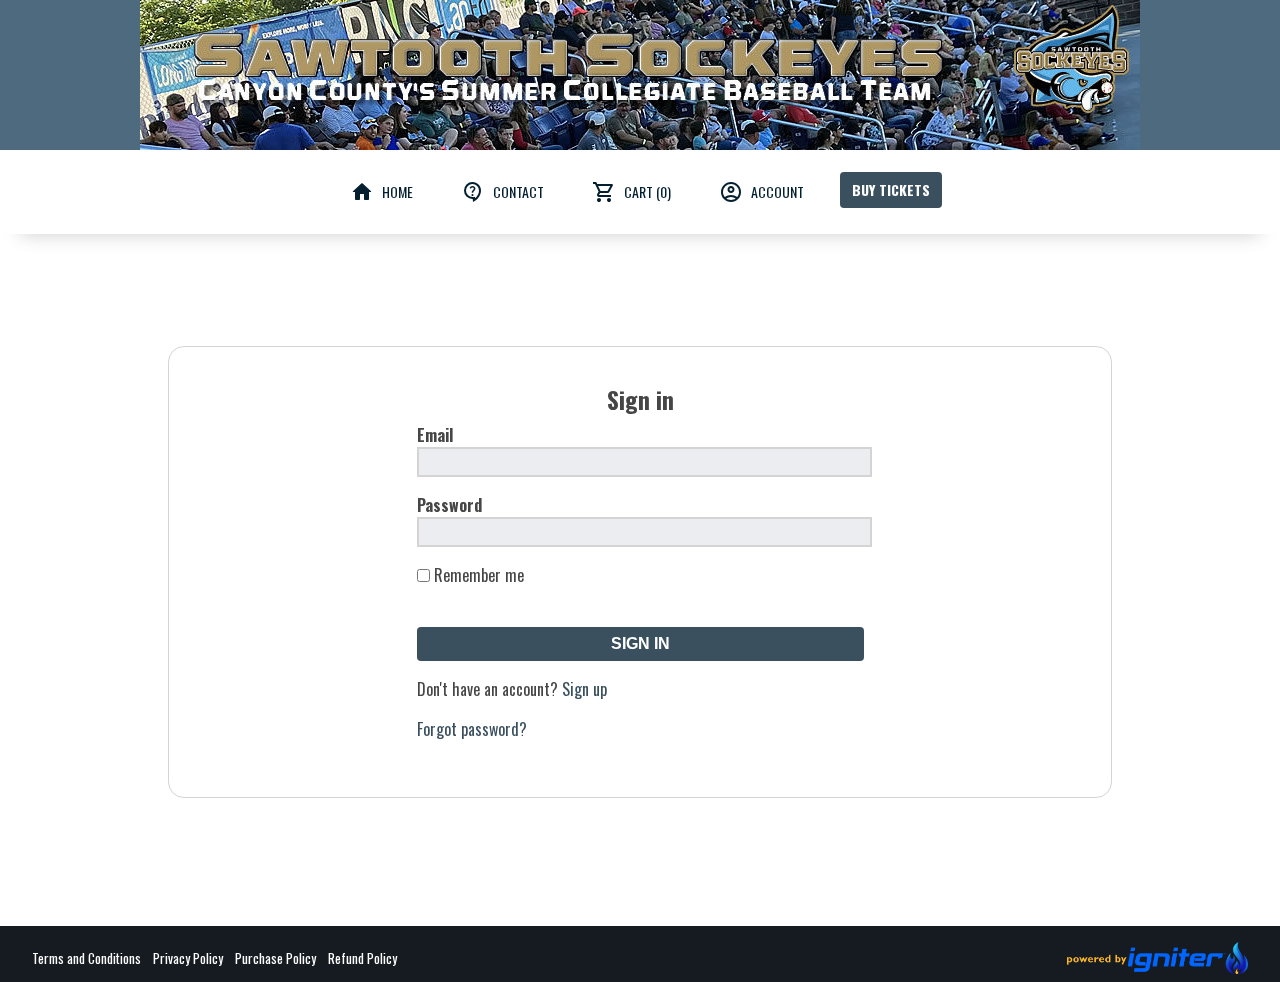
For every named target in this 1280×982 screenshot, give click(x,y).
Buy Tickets (891, 189)
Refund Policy (362, 958)
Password (449, 505)
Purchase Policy (275, 958)
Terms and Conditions (86, 958)
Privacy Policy (188, 958)
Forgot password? (472, 729)
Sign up (584, 689)
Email (435, 435)
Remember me (479, 575)
